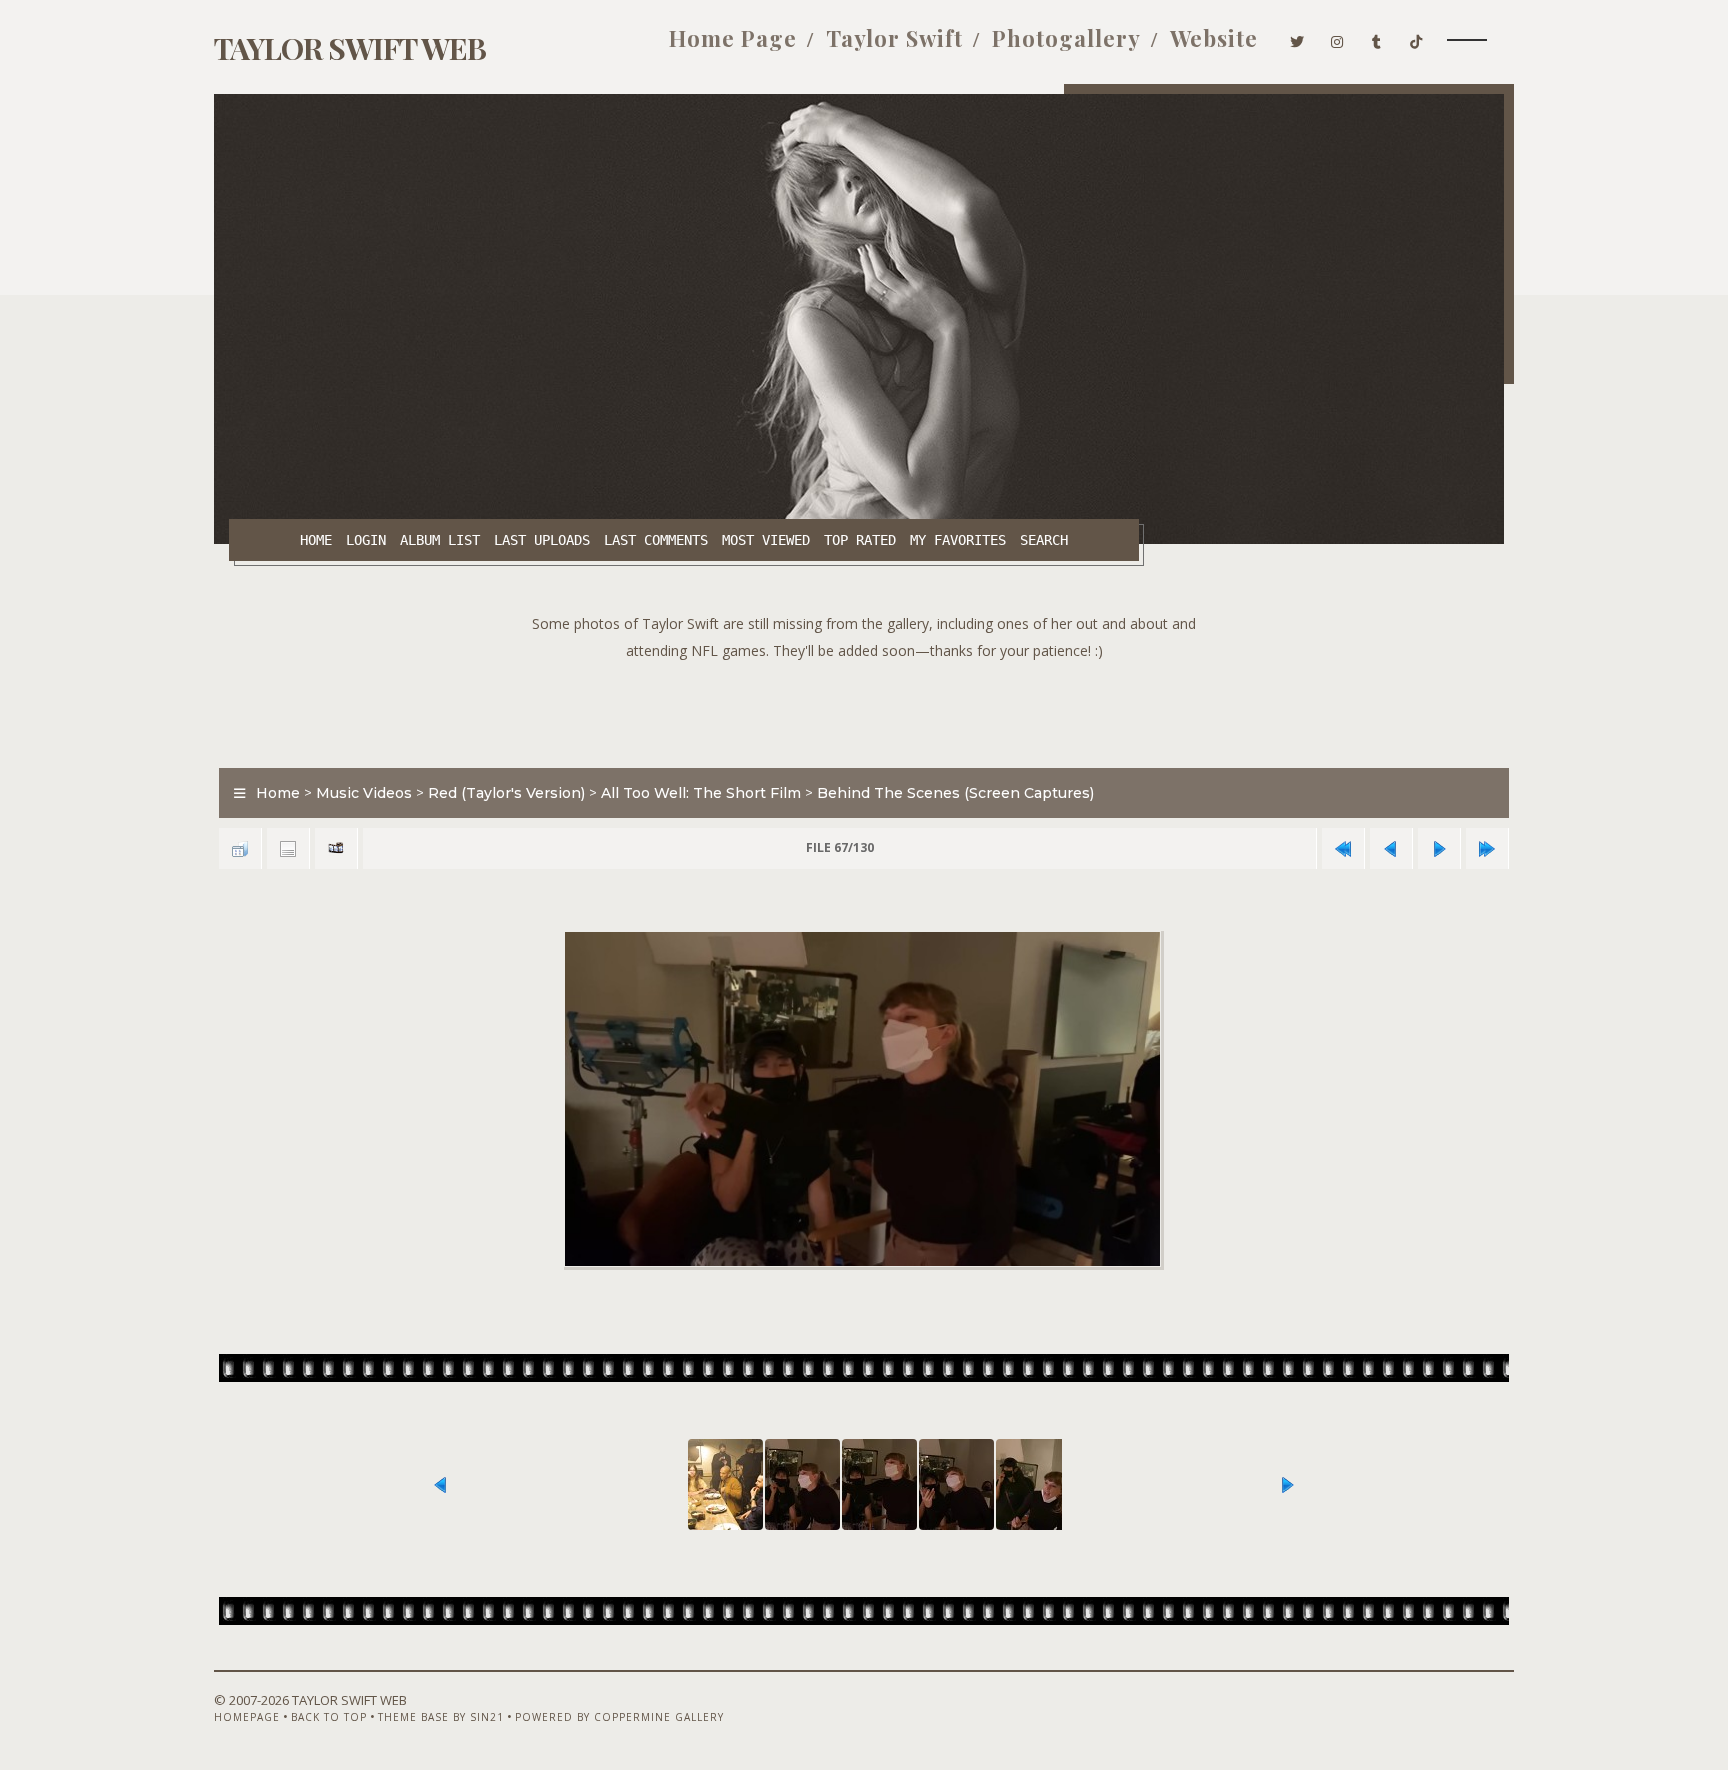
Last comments (656, 540)
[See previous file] (1391, 848)
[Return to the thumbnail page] (240, 848)
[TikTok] (1416, 38)
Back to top (329, 1717)
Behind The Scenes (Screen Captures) (955, 793)
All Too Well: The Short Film (701, 793)
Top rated (860, 540)
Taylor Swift (894, 38)
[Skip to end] (1487, 848)
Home (316, 540)
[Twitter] (1297, 38)
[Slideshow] (336, 848)
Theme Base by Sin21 (441, 1717)
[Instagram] (1337, 38)
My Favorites (958, 540)
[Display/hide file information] (288, 848)
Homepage (247, 1717)
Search (1044, 540)
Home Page (733, 38)
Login (366, 540)
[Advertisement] (864, 709)
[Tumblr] (1377, 38)
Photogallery (1066, 38)
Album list (440, 540)
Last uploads (542, 540)
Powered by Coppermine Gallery (619, 1717)
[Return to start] (1343, 848)
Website (1214, 38)
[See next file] (1439, 848)
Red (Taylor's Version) (506, 793)
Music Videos (364, 793)
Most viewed (766, 540)
